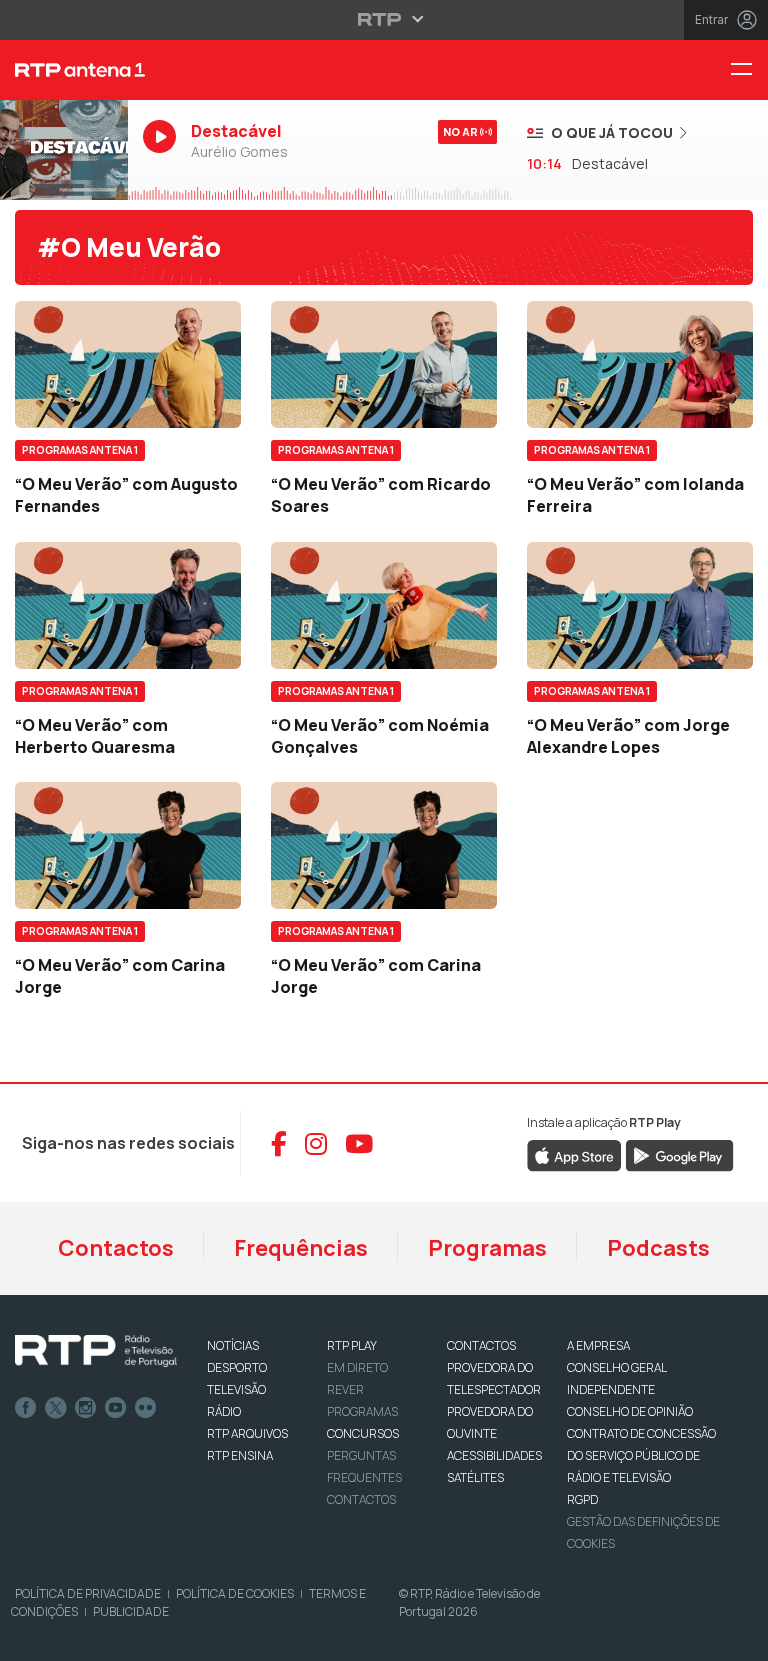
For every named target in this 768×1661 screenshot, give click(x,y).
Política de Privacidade (88, 1593)
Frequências (301, 1248)
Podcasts (658, 1248)
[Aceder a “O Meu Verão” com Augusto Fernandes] (128, 364)
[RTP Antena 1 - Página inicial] (64, 70)
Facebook (26, 1408)
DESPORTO (237, 1367)
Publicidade (131, 1611)
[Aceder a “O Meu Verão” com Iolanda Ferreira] (640, 364)
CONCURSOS (363, 1433)
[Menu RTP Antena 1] (749, 70)
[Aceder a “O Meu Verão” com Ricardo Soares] (384, 364)
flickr (146, 1408)
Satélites (475, 1477)
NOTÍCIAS (233, 1345)
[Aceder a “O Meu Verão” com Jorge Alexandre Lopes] (640, 605)
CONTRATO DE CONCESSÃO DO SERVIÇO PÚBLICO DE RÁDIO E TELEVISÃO (641, 1455)
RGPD (582, 1499)
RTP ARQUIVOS (247, 1433)
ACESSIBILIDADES (494, 1455)
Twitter (56, 1408)
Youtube (116, 1408)
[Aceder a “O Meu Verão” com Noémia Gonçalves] (384, 605)
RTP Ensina (240, 1455)
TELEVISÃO (236, 1389)
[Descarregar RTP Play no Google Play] (679, 1155)
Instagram (86, 1408)
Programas (487, 1248)
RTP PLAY (352, 1345)
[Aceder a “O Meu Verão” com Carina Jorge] (128, 845)
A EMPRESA (598, 1345)
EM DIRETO (357, 1367)
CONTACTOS (481, 1345)
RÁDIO (224, 1411)
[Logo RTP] (96, 1351)
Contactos (116, 1248)
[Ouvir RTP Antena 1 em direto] (64, 150)
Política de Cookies (235, 1593)
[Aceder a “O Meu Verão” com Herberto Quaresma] (128, 605)
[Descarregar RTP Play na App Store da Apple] (574, 1155)
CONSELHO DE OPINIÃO (630, 1411)
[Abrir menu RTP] (384, 19)
